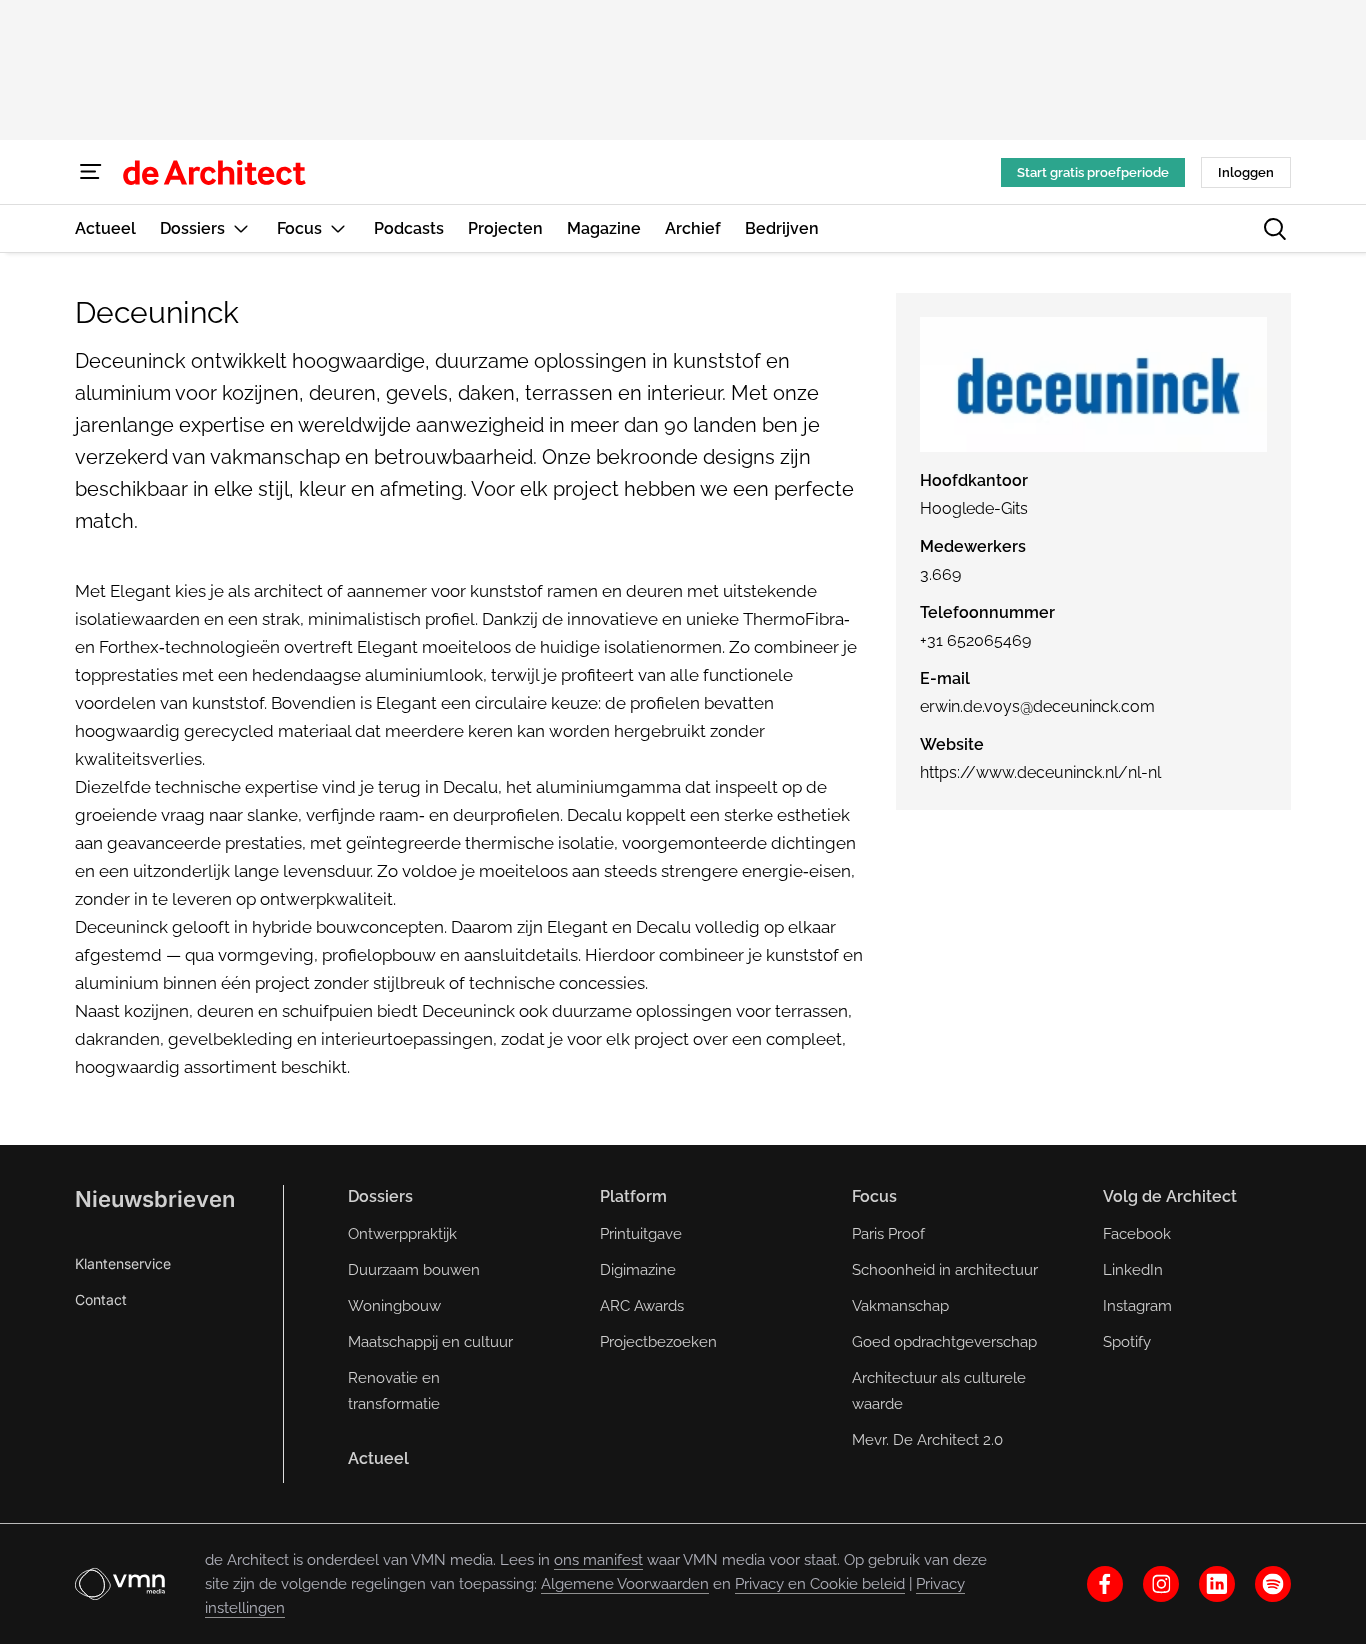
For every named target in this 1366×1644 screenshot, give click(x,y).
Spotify (1127, 1342)
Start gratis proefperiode (1093, 172)
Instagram (1137, 1306)
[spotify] (1273, 1584)
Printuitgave (641, 1234)
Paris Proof (888, 1234)
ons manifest (598, 1560)
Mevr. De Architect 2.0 (927, 1440)
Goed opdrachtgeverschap (944, 1342)
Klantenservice (123, 1263)
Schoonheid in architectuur (945, 1270)
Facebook (1137, 1234)
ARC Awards (642, 1306)
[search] (1275, 229)
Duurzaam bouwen (414, 1270)
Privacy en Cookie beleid (820, 1584)
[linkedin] (1217, 1584)
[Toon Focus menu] (338, 228)
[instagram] (1161, 1584)
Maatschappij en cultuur (430, 1342)
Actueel (378, 1458)
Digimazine (638, 1270)
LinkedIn (1133, 1270)
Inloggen (1246, 172)
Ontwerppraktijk (402, 1234)
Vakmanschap (900, 1306)
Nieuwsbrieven (155, 1199)
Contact (101, 1299)
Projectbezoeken (658, 1342)
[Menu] (91, 172)
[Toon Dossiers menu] (241, 228)
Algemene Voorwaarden (625, 1584)
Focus (874, 1196)
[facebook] (1105, 1584)
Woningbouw (394, 1306)
